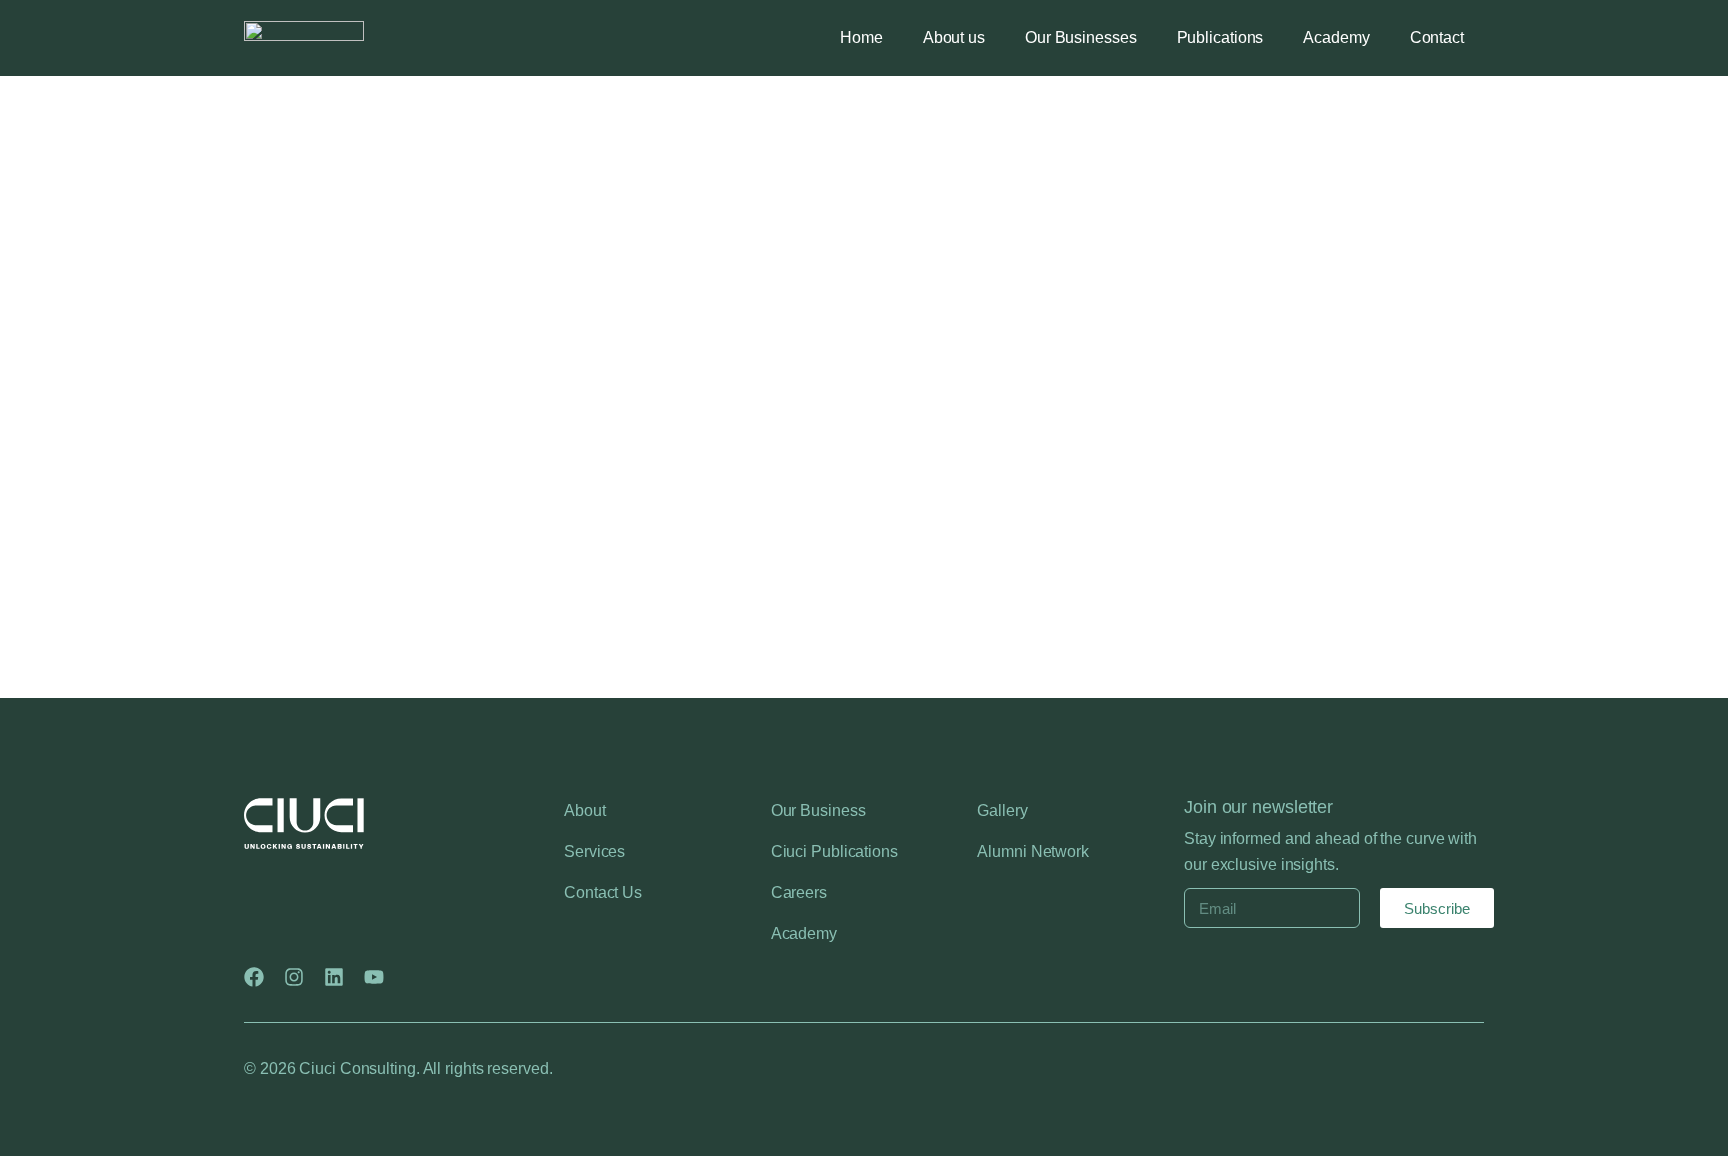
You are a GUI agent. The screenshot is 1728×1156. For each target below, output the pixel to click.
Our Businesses (1081, 37)
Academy (1336, 37)
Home (861, 37)
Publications (1220, 37)
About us (954, 37)
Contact (1437, 37)
